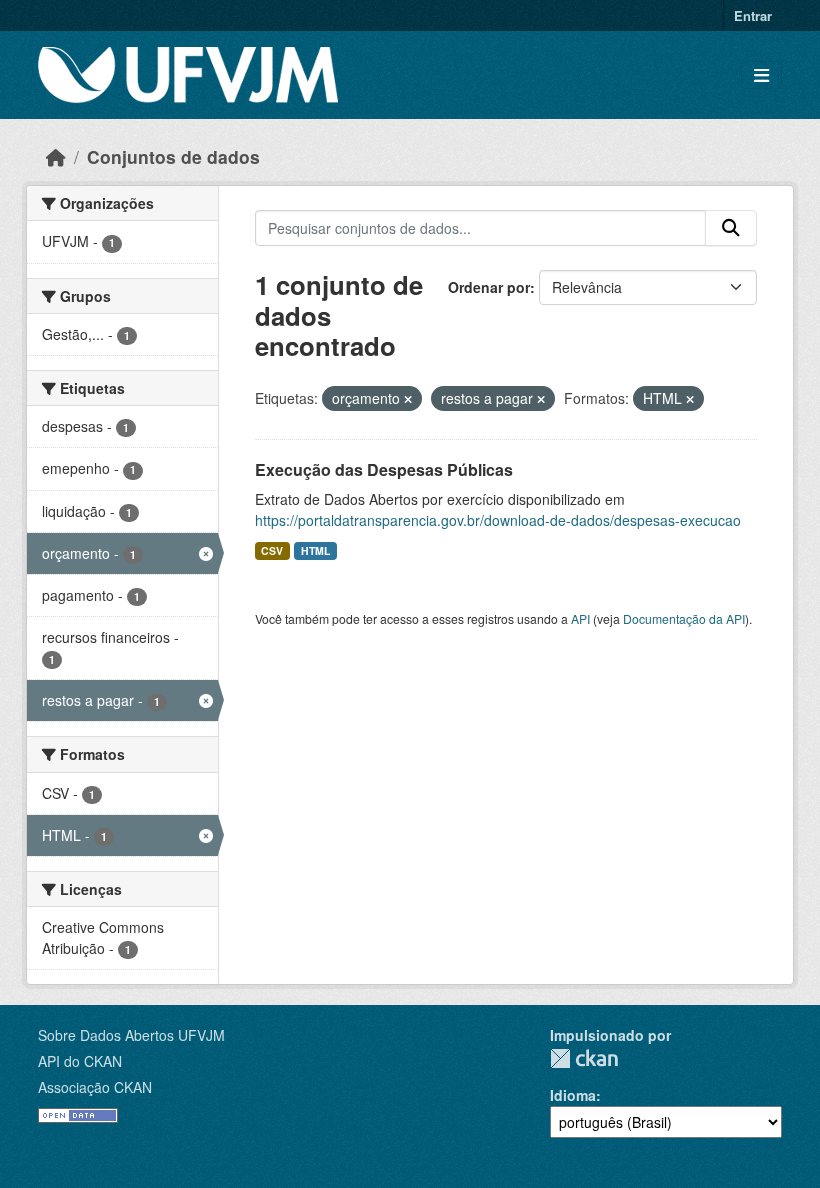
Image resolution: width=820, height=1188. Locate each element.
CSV (272, 550)
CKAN (584, 1058)
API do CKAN (80, 1061)
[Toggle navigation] (761, 75)
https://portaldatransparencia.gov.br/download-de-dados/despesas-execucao (498, 520)
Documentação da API (684, 618)
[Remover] (408, 399)
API (580, 618)
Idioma (573, 1095)
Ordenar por (489, 287)
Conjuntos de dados (173, 156)
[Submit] (731, 228)
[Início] (56, 156)
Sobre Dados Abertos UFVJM (131, 1035)
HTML (315, 550)
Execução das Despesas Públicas (384, 469)
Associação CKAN (95, 1087)
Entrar (753, 15)
